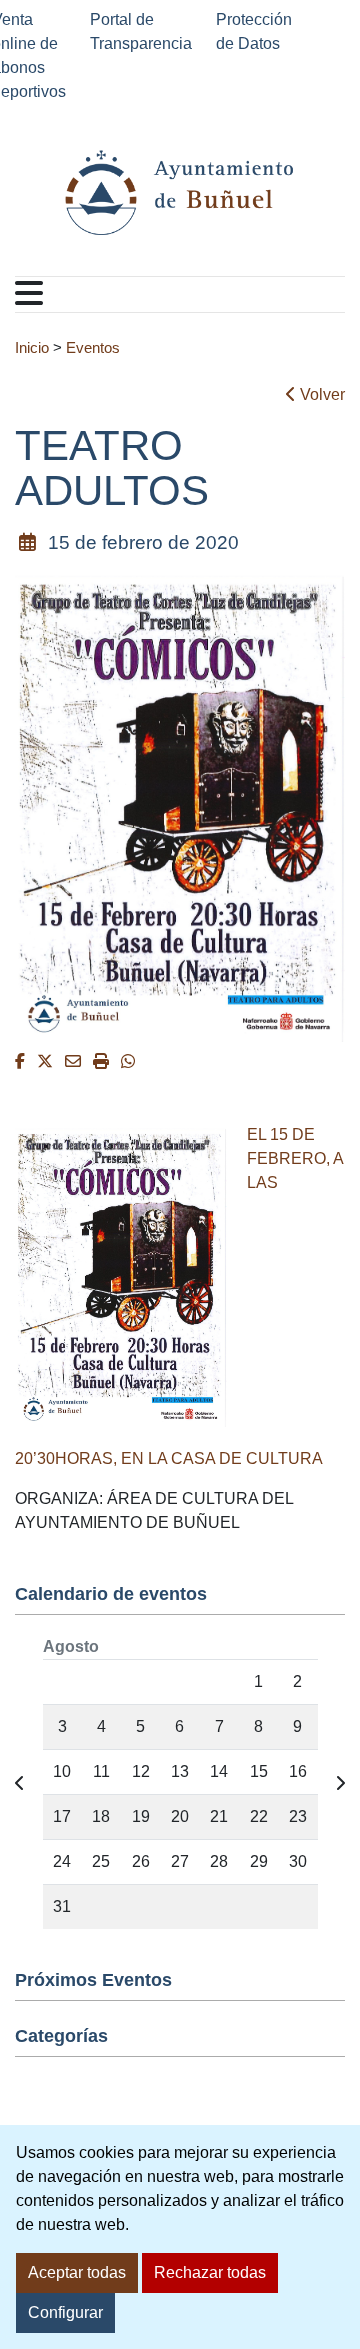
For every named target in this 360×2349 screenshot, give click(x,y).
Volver (320, 394)
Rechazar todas (210, 2272)
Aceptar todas (77, 2272)
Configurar (65, 2312)
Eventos (93, 348)
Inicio (32, 348)
